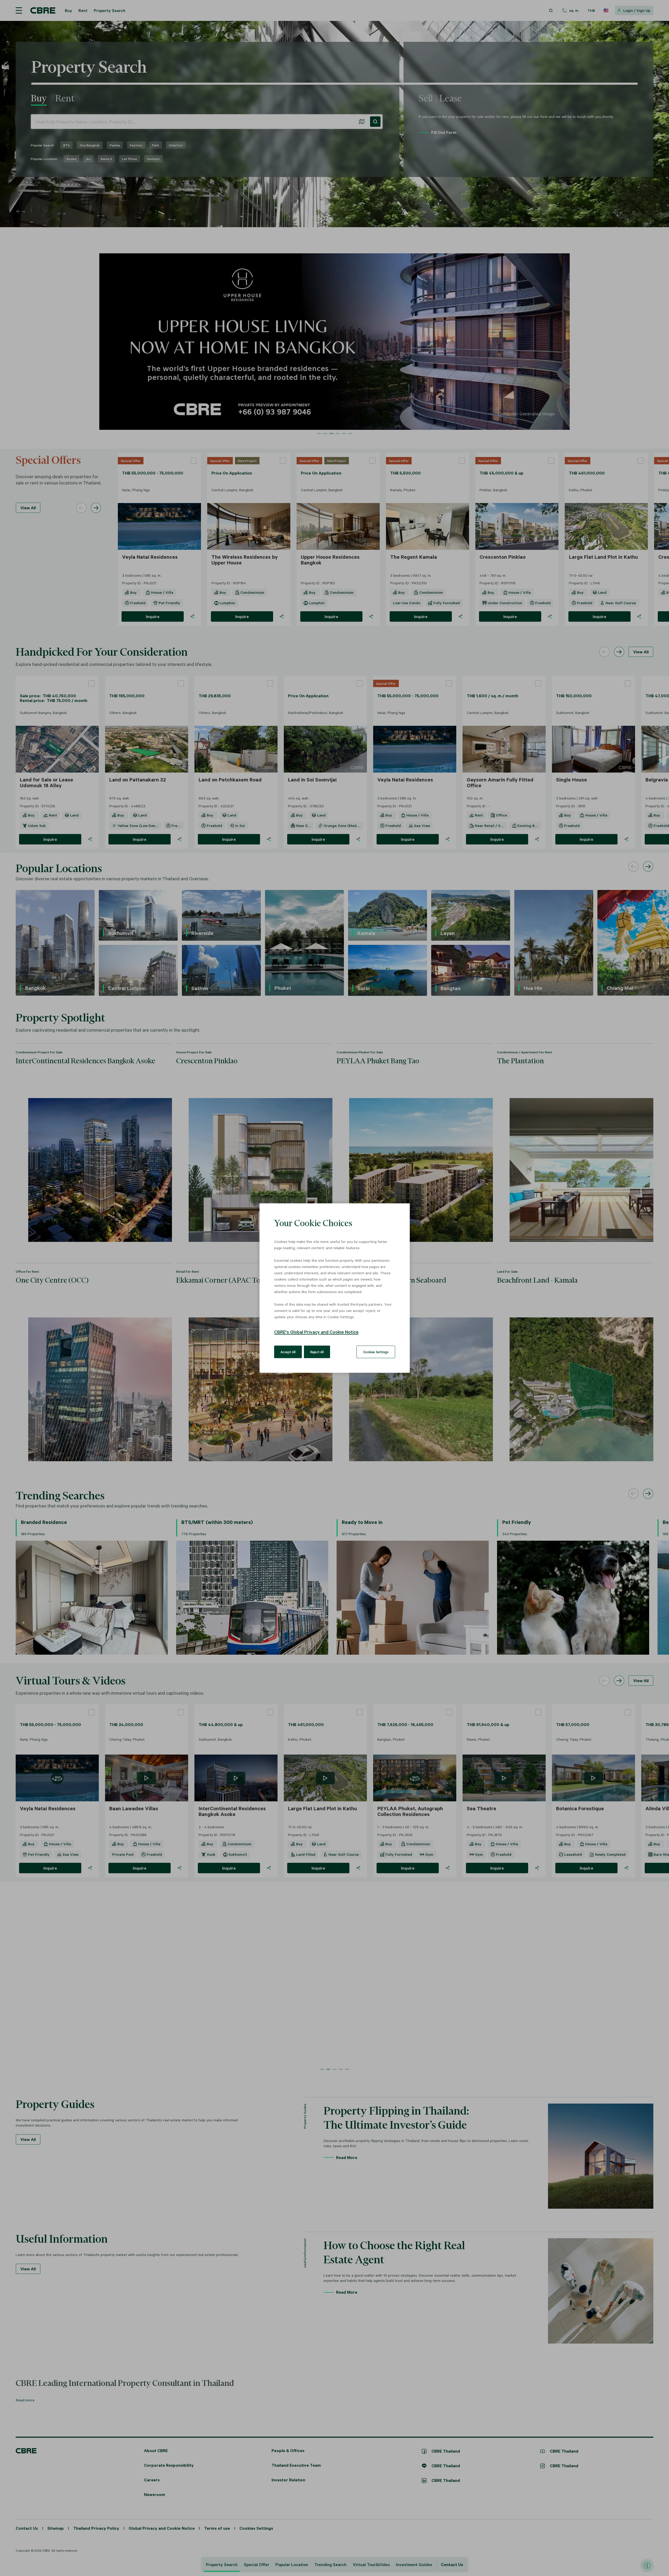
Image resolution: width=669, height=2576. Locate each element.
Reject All (317, 1352)
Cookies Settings (376, 1352)
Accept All (288, 1352)
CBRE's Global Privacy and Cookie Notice (316, 1332)
